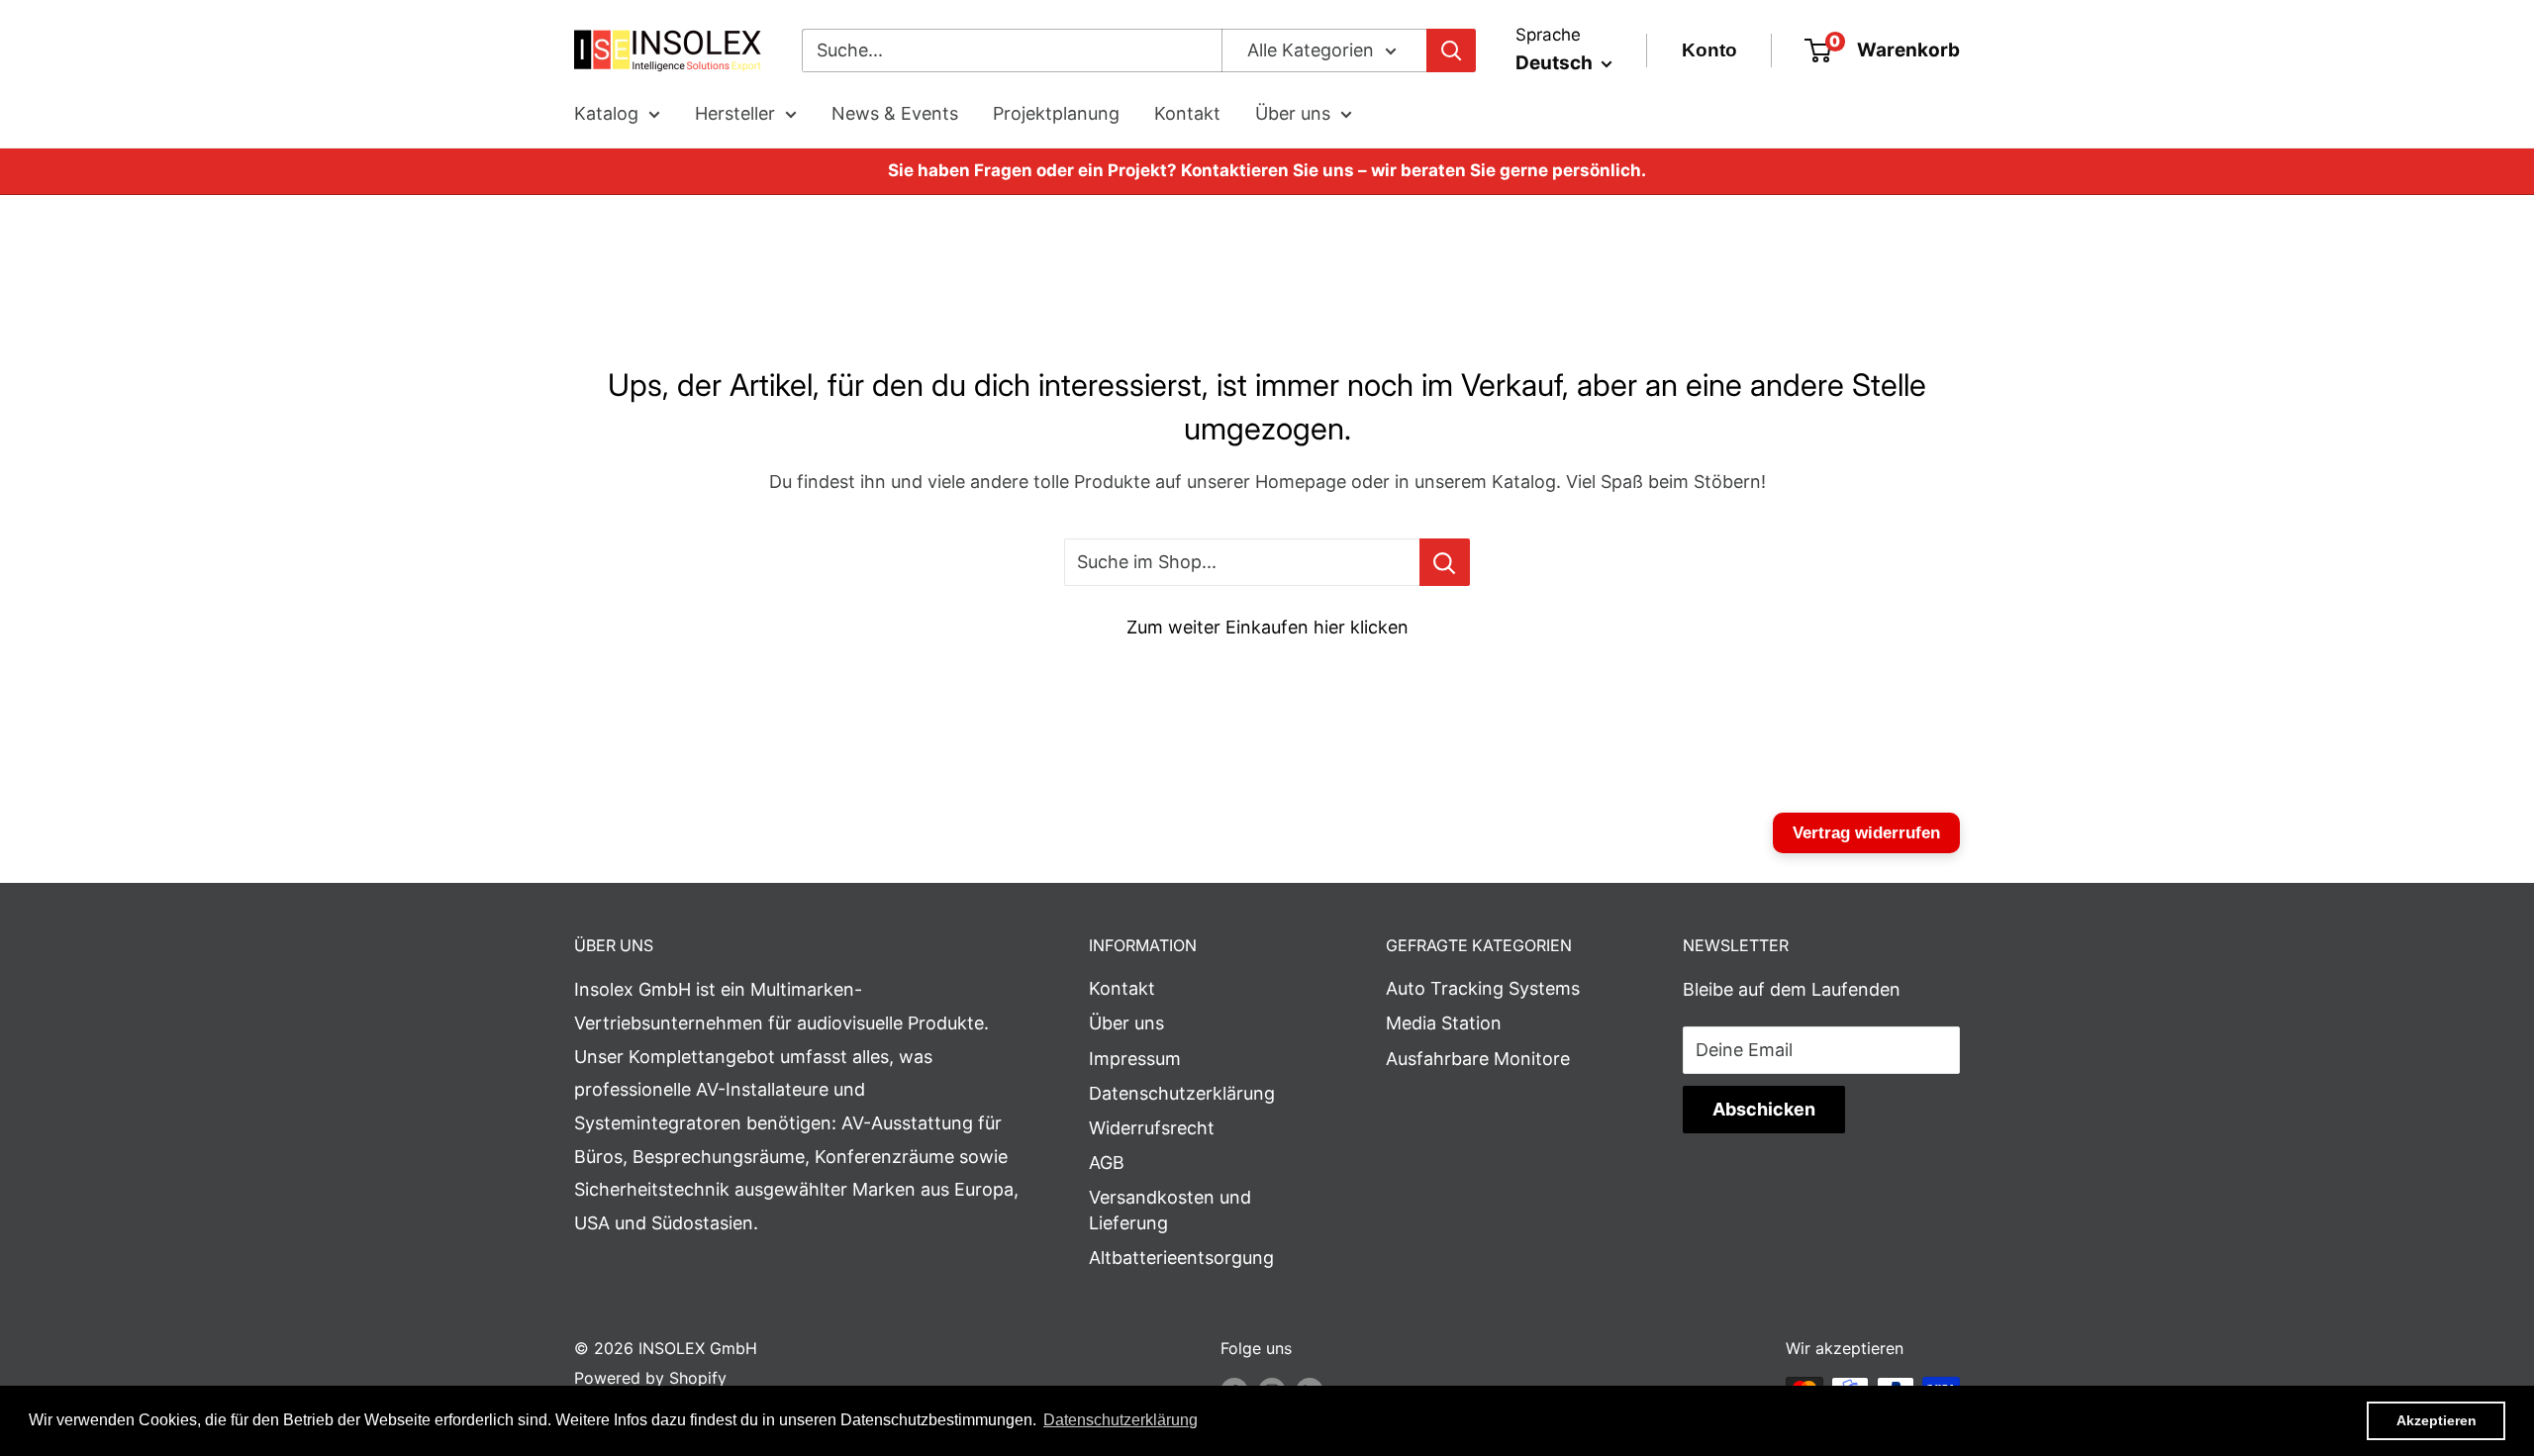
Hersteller (735, 113)
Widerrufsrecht (1152, 1128)
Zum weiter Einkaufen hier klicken (1267, 627)
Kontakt (1187, 113)
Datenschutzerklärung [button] (1121, 1420)
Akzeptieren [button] (2437, 1420)
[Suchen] (1451, 50)
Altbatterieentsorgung (1181, 1258)
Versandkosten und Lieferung (1170, 1210)
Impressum (1135, 1059)
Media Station (1444, 1023)
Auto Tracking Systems (1483, 988)
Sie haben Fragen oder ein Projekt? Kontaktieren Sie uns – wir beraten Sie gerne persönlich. (1267, 170)
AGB (1107, 1163)
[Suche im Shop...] (1445, 562)
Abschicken (1764, 1109)
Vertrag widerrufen (1866, 833)
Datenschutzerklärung (1182, 1093)
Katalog (606, 113)
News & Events (895, 113)
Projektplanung (1056, 113)
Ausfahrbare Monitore (1478, 1059)
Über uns (1293, 113)
